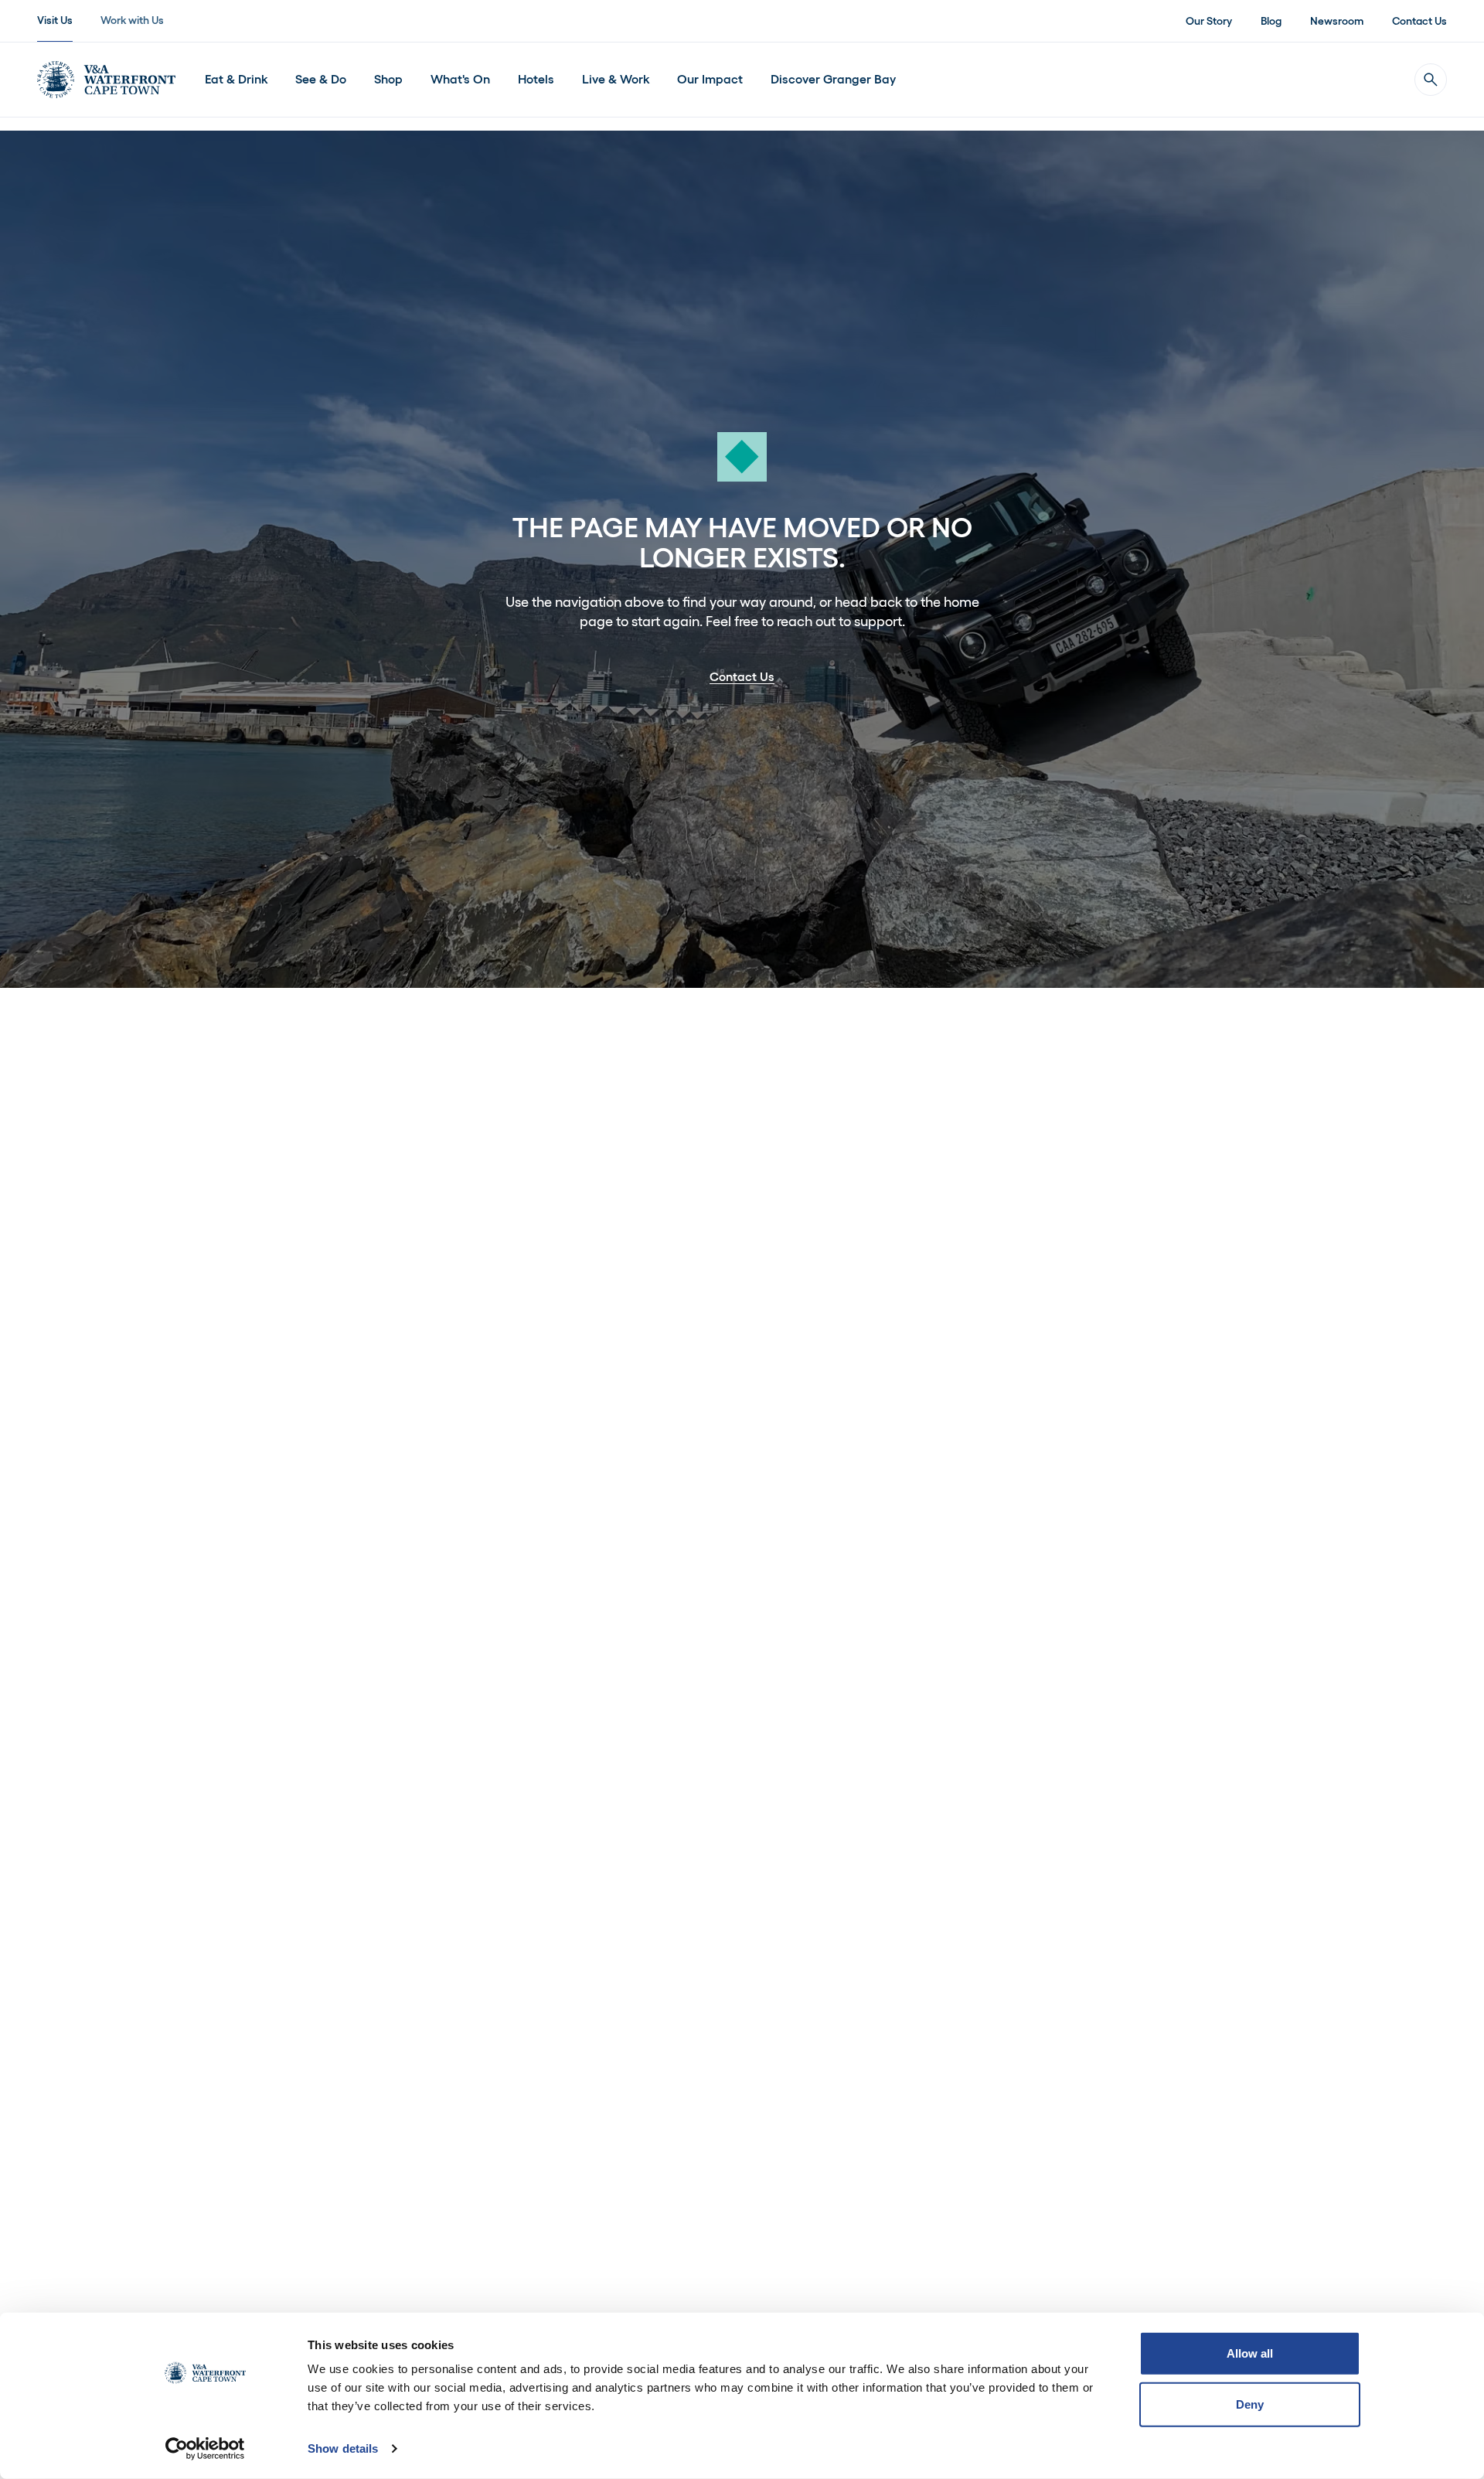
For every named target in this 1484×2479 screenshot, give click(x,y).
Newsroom (1337, 21)
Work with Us (132, 20)
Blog (1271, 21)
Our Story (1209, 21)
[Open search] (1431, 80)
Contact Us (1419, 21)
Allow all (1250, 2353)
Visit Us (55, 20)
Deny (1250, 2404)
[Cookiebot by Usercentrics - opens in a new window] (205, 2449)
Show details (343, 2448)
